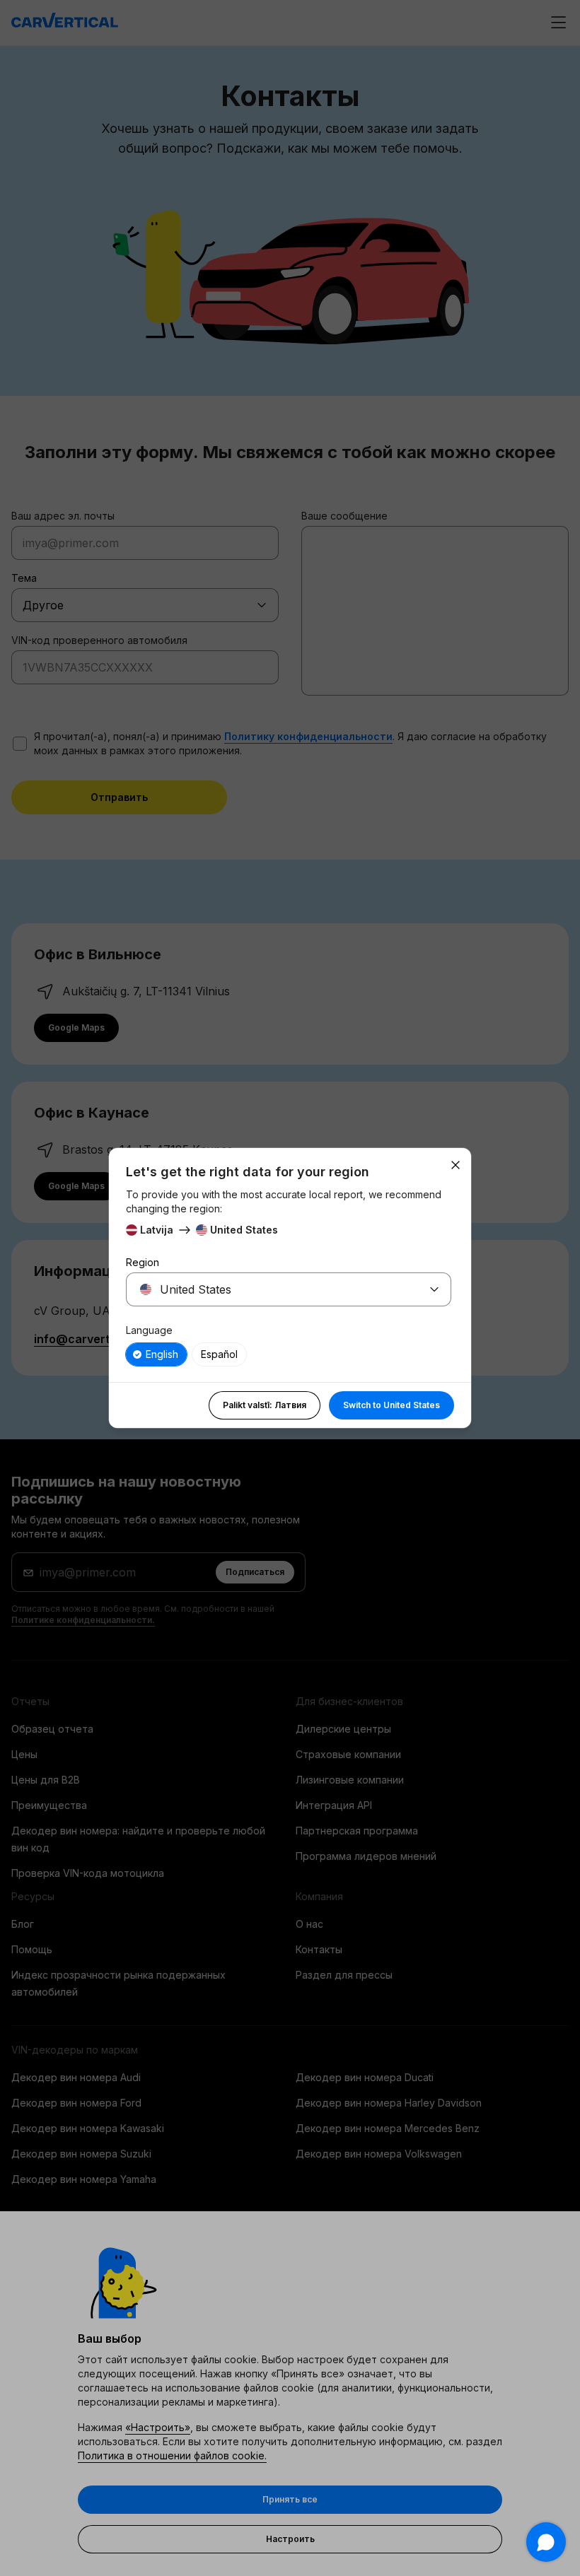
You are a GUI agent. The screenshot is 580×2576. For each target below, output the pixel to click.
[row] (156, 1354)
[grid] (289, 1354)
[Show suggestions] (434, 1289)
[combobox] (272, 1289)
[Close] (456, 1165)
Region (143, 1262)
